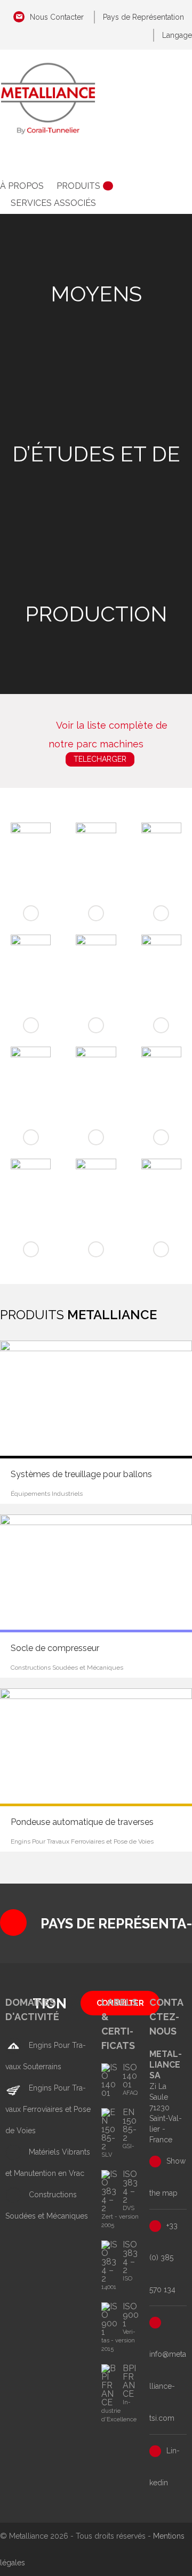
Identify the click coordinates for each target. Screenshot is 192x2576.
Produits (78, 186)
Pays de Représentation (143, 17)
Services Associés (53, 203)
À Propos (22, 186)
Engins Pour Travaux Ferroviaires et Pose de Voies (48, 2109)
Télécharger (100, 759)
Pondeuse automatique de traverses (82, 1822)
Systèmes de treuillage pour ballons (81, 1474)
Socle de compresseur (55, 1648)
